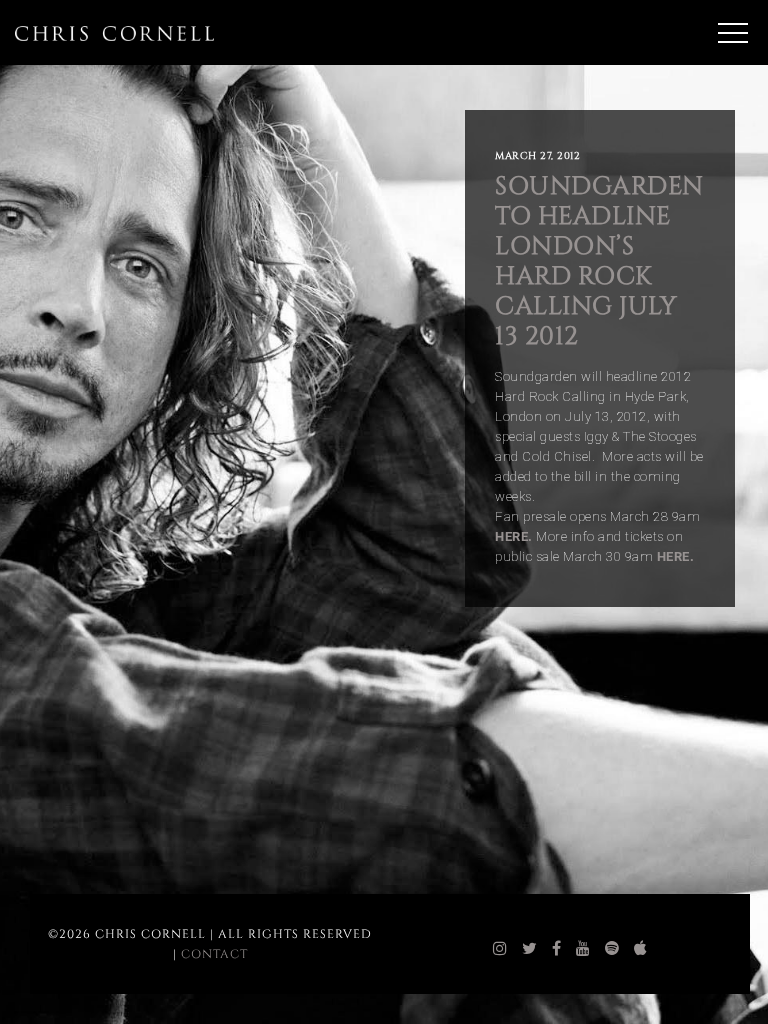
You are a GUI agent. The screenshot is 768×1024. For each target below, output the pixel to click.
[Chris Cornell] (114, 33)
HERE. (676, 556)
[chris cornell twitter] (530, 949)
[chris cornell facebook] (557, 949)
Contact (214, 954)
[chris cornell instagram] (500, 949)
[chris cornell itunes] (641, 949)
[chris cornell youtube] (583, 949)
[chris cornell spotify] (612, 949)
